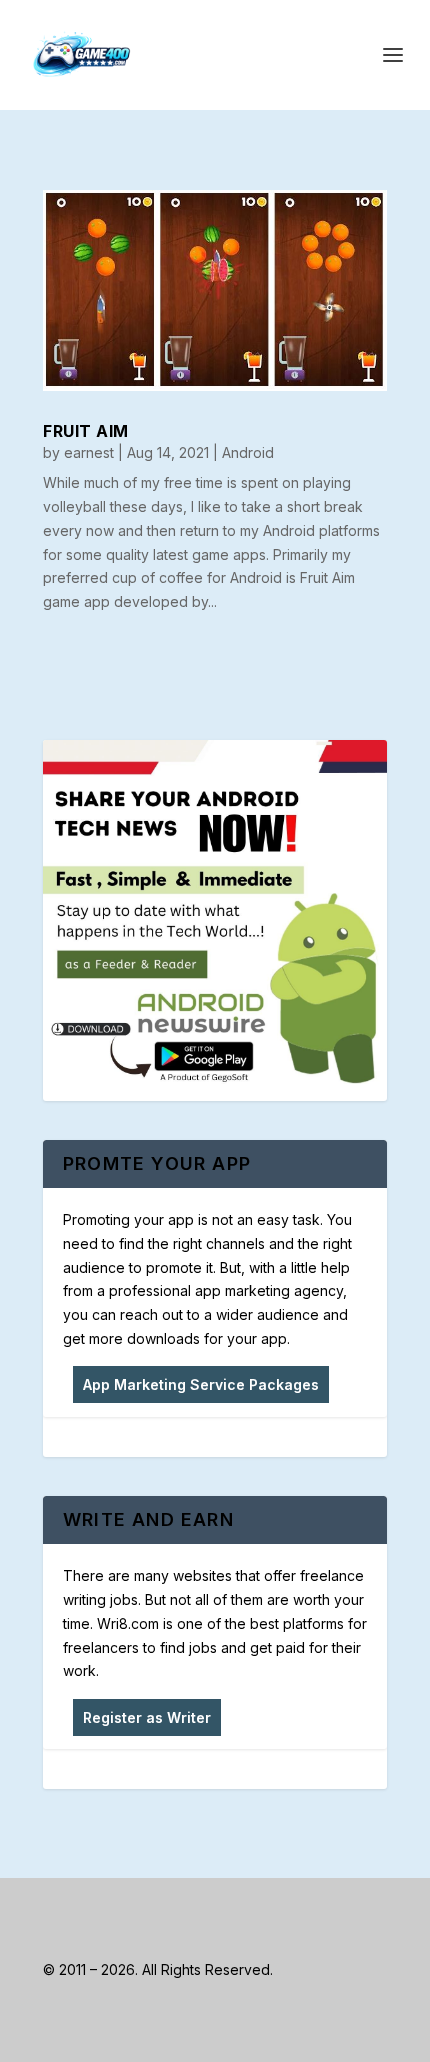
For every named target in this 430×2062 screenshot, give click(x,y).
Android (248, 452)
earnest (89, 452)
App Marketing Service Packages (201, 1384)
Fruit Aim (86, 431)
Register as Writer (147, 1717)
